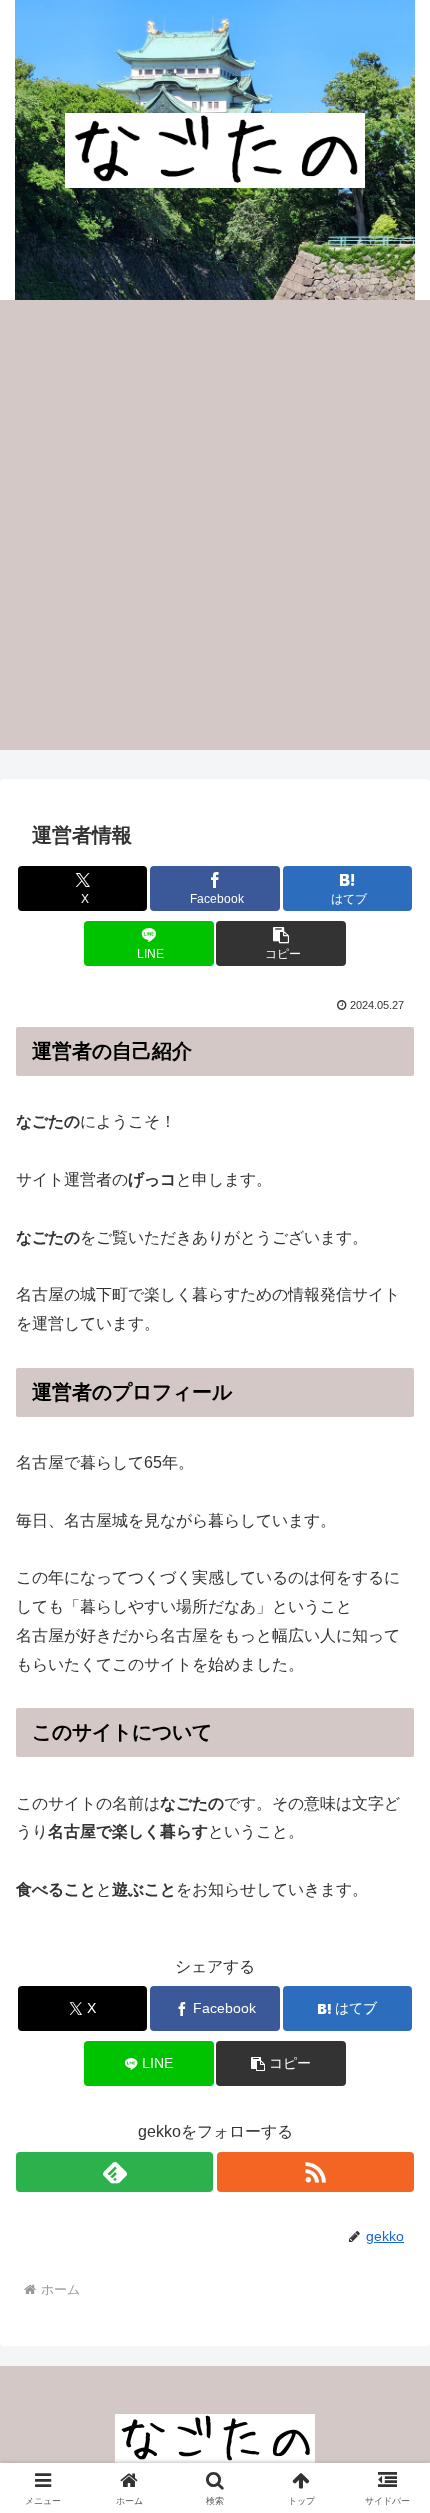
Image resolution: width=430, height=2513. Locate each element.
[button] (280, 943)
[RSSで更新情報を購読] (315, 2172)
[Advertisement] (215, 525)
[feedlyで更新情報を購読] (114, 2172)
